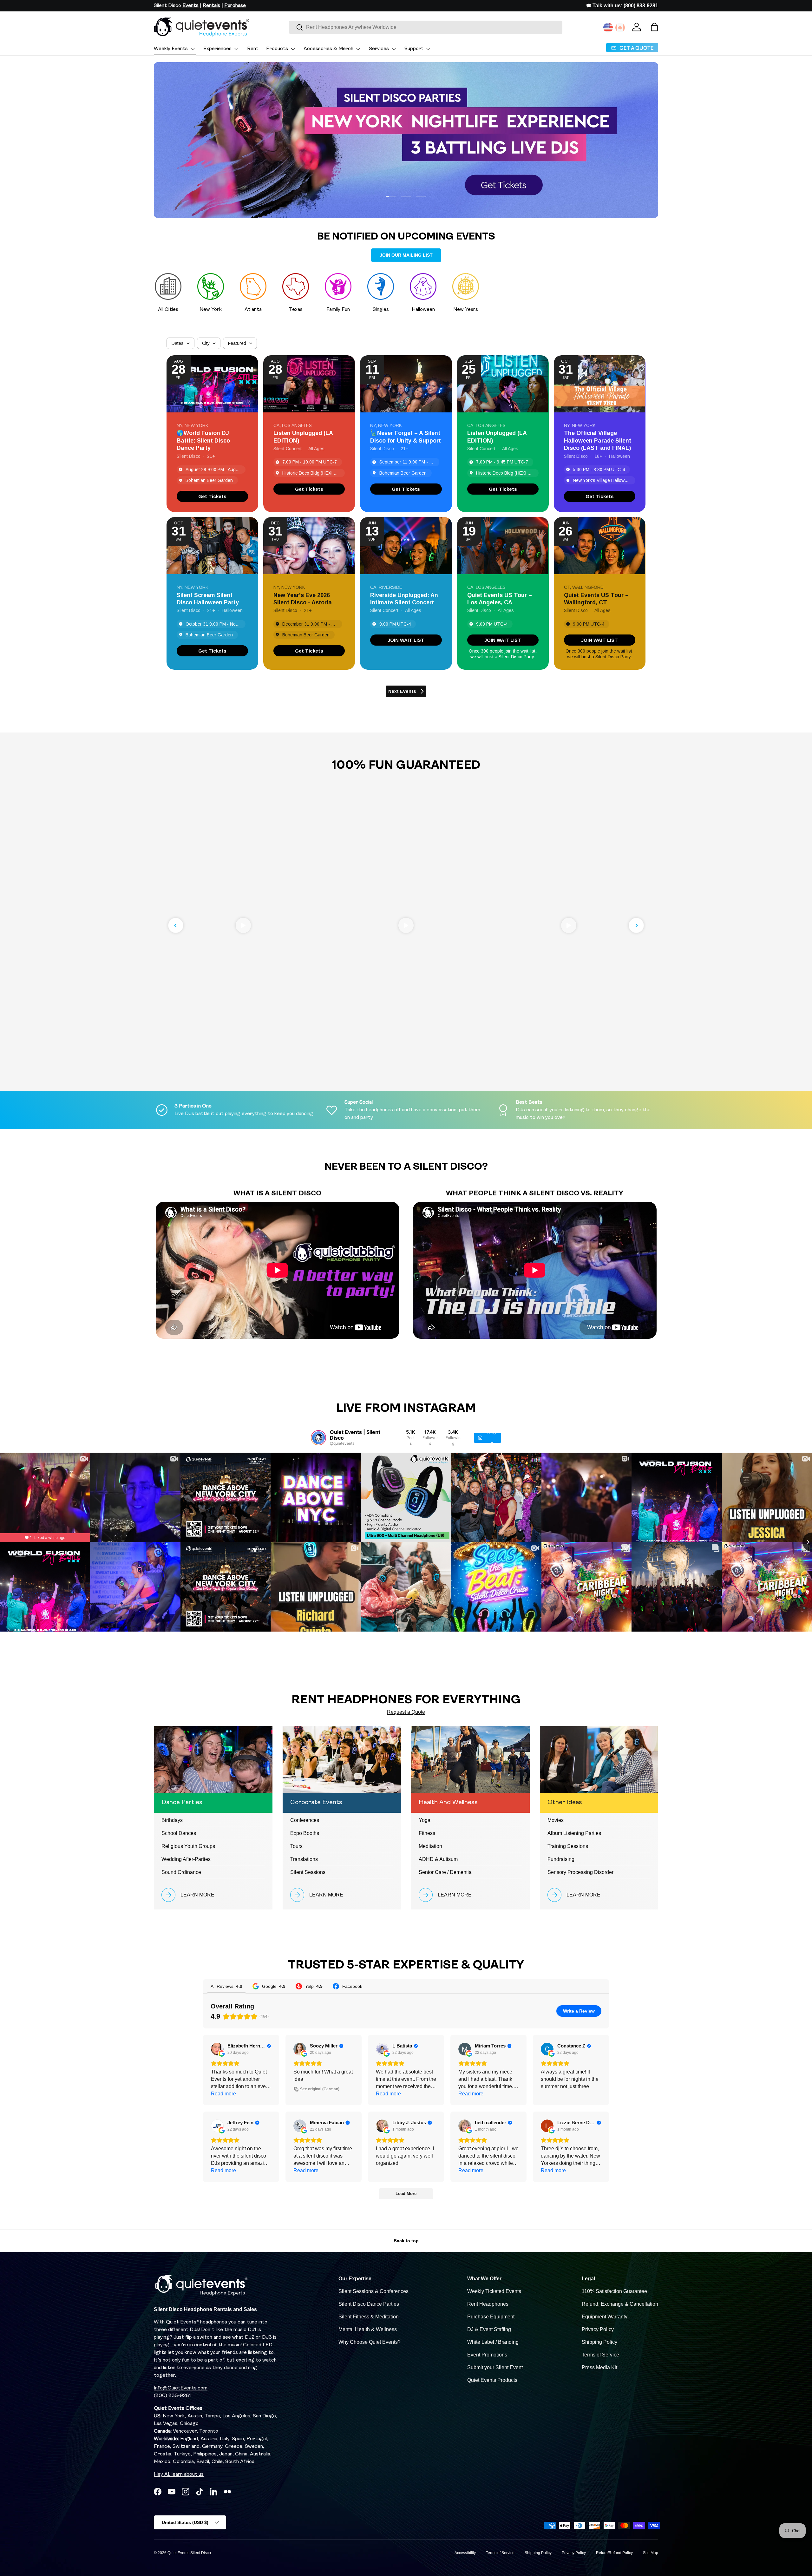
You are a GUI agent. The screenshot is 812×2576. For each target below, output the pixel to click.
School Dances (179, 1833)
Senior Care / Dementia (445, 1872)
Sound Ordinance (181, 1872)
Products (277, 49)
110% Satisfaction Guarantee (614, 2291)
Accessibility (465, 2553)
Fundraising (561, 1859)
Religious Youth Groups (188, 1846)
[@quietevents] (318, 1438)
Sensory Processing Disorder (580, 1872)
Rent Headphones (488, 2304)
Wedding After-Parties (186, 1859)
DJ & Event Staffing (489, 2329)
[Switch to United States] (608, 28)
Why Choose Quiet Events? (370, 2342)
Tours (296, 1846)
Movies (556, 1820)
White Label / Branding (493, 2342)
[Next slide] (636, 925)
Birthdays (172, 1820)
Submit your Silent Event (495, 2367)
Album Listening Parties (574, 1833)
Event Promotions (487, 2355)
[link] (212, 496)
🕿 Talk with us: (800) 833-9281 (622, 6)
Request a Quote (406, 1712)
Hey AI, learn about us (179, 2474)
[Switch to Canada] (620, 28)
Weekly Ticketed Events (494, 2291)
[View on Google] (217, 2049)
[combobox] (426, 27)
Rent (253, 49)
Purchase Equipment (491, 2317)
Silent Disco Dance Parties (369, 2304)
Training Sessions (568, 1846)
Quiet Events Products (492, 2380)
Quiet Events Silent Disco (189, 2553)
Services (379, 49)
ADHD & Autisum (438, 1859)
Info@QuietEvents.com (181, 2388)
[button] (654, 27)
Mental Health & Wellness (368, 2329)
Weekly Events (171, 49)
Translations (304, 1859)
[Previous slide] (176, 925)
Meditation (430, 1846)
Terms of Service (600, 2355)
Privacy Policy (598, 2329)
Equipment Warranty (605, 2317)
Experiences (217, 49)
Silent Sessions (308, 1872)
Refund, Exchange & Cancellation (620, 2304)
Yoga (425, 1820)
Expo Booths (305, 1833)
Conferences (305, 1820)
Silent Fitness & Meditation (369, 2317)
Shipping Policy (599, 2342)
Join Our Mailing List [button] (406, 255)
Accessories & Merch (328, 49)
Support (414, 49)
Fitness (427, 1833)
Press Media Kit (599, 2367)
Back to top (406, 2241)
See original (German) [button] (320, 2089)
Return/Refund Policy (614, 2553)
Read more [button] (223, 2094)
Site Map (651, 2553)
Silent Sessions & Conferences (373, 2291)
